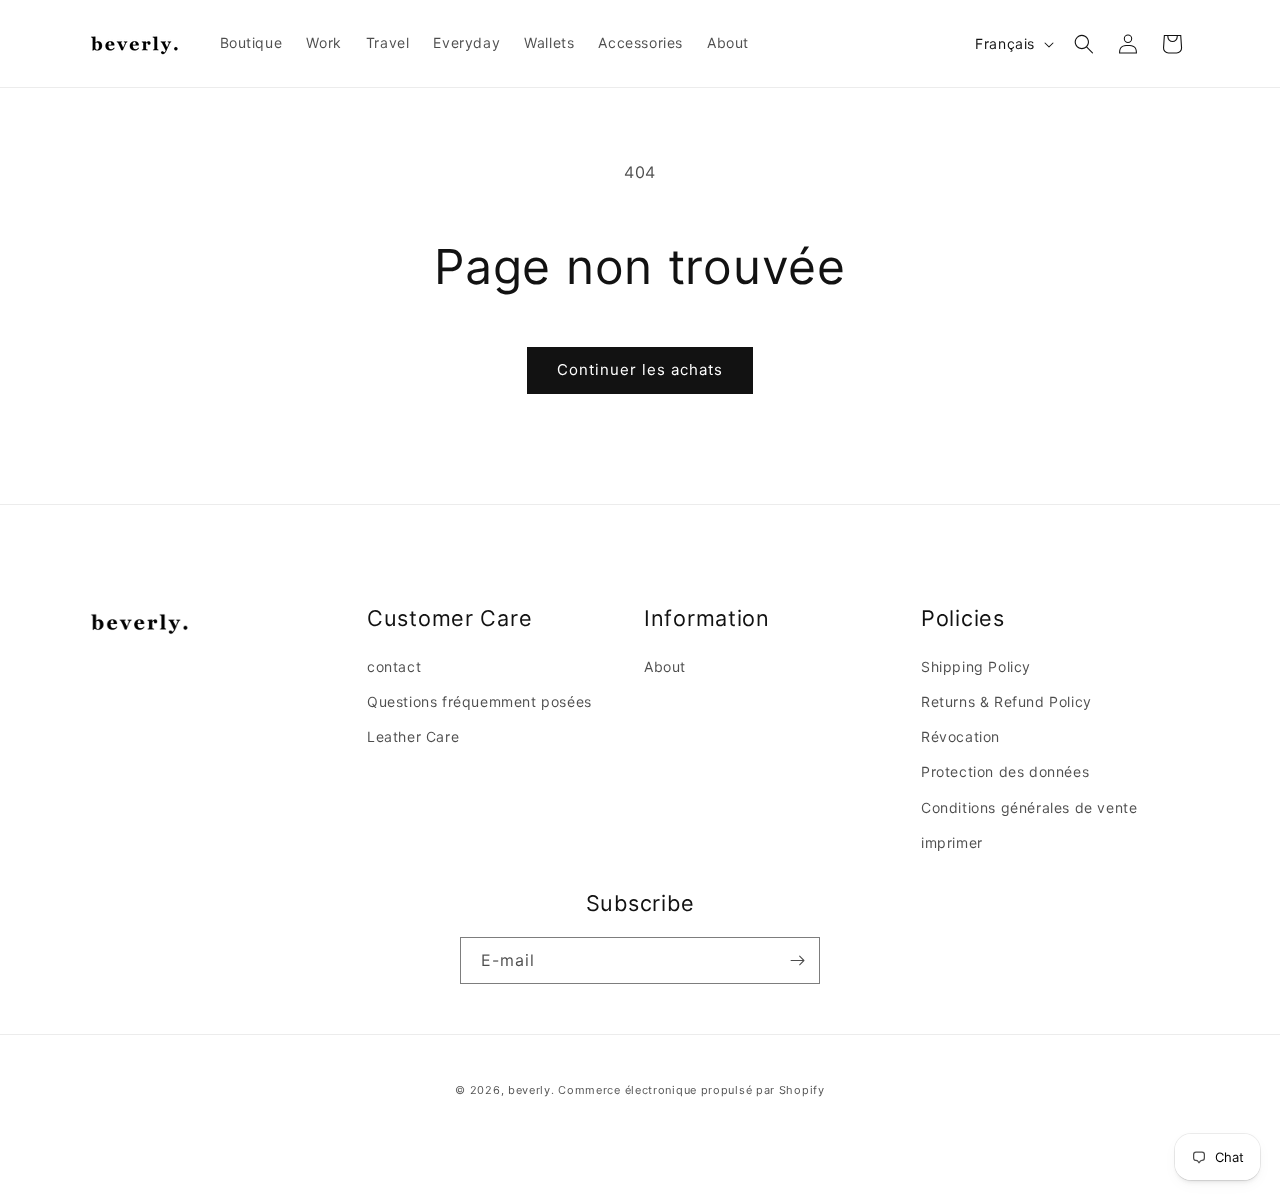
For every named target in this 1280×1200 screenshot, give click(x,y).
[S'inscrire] (797, 960)
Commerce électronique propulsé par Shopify (691, 1090)
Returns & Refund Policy (1006, 701)
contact (394, 666)
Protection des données (1005, 771)
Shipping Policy (976, 666)
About (665, 666)
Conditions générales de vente (1029, 807)
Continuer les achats (640, 369)
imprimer (952, 842)
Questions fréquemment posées (479, 701)
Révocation (960, 736)
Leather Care (413, 736)
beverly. (531, 1090)
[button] (1084, 44)
